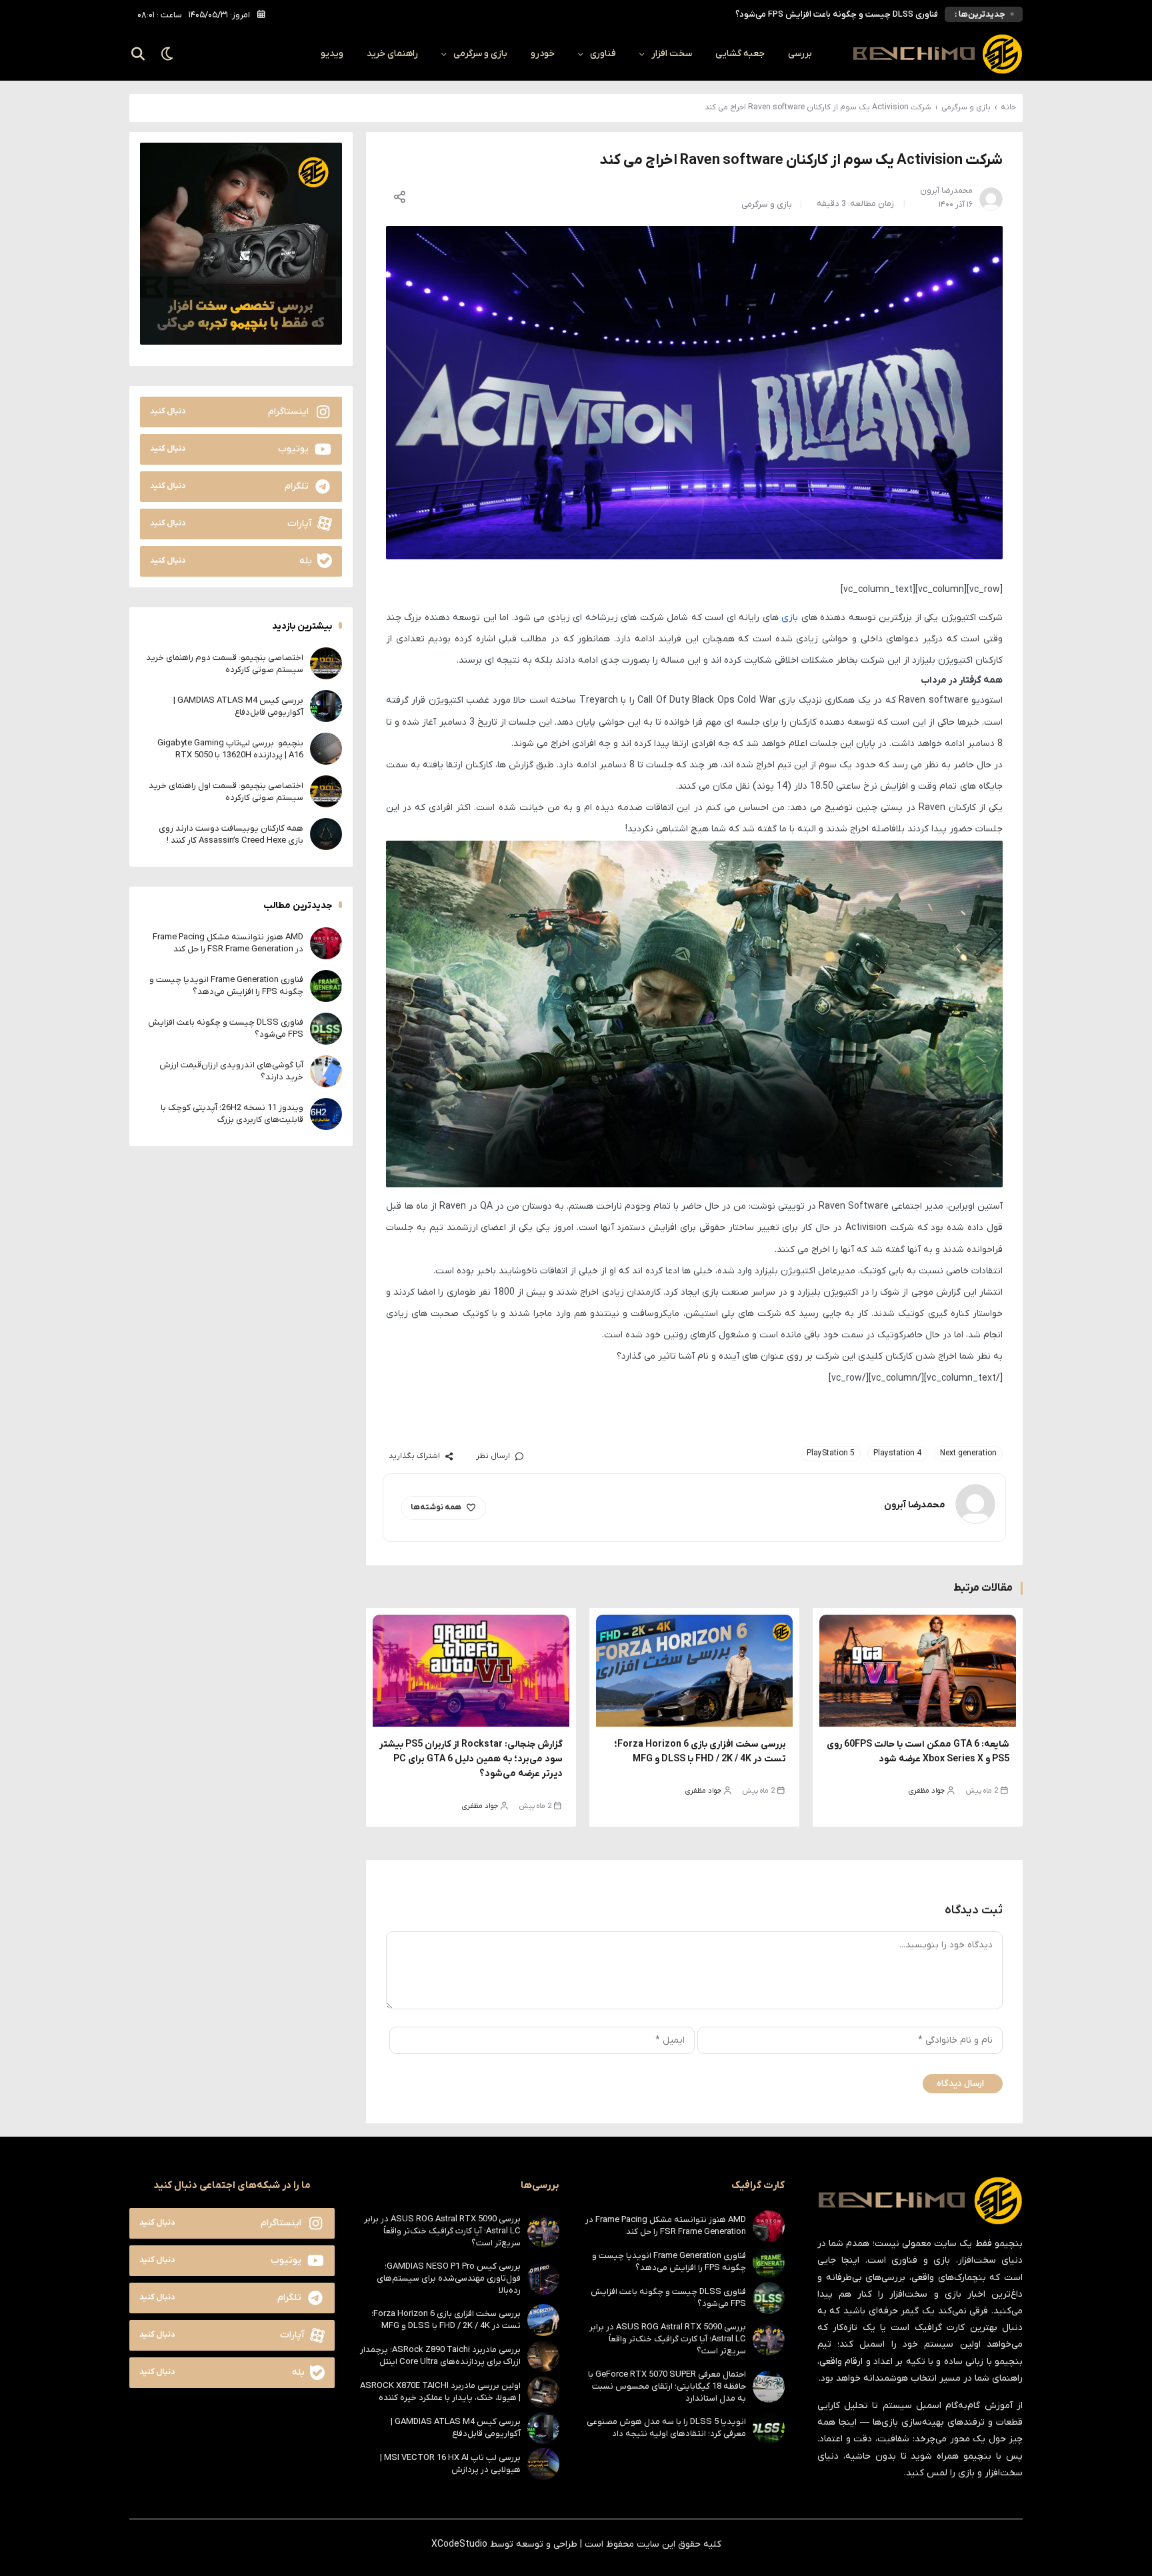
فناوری (603, 54)
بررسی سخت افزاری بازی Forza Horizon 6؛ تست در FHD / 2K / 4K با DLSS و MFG (446, 2320)
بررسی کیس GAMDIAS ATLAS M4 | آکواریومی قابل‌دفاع (238, 706)
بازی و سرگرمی (480, 54)
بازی (790, 618)
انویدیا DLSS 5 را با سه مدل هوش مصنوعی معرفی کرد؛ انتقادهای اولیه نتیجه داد (666, 2428)
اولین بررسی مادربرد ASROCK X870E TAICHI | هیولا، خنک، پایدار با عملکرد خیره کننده (440, 2392)
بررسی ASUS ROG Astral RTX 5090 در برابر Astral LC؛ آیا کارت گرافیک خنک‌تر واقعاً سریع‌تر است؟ (668, 2339)
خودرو (543, 54)
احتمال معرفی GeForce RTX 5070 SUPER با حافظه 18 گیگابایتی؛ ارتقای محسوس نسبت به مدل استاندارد (667, 2386)
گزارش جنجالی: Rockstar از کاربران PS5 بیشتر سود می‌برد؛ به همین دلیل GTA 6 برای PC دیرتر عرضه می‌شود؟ (471, 1759)
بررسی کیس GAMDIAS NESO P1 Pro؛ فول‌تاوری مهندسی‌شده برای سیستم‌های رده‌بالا (449, 2278)
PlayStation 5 (831, 1453)
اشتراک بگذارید (414, 1456)
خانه (1008, 107)
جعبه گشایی (740, 54)
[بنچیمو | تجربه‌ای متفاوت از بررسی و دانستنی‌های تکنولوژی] (937, 54)
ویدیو (332, 54)
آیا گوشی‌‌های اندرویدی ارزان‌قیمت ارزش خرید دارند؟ (845, 14)
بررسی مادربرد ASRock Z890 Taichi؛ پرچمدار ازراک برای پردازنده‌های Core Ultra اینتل (440, 2356)
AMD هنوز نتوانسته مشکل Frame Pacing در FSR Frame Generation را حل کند (228, 942)
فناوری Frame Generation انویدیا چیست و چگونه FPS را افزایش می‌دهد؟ (226, 985)
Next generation (968, 1453)
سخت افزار (672, 54)
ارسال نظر (493, 1456)
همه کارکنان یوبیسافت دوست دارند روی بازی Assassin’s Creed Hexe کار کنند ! (231, 834)
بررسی (800, 54)
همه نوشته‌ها (436, 1507)
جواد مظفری (927, 1791)
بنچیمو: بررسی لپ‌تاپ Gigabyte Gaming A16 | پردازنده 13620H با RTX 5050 (230, 748)
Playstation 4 (897, 1453)
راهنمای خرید (392, 54)
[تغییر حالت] (168, 54)
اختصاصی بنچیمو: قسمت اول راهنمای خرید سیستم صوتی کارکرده (226, 791)
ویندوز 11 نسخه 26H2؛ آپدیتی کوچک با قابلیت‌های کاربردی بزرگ (232, 1113)
